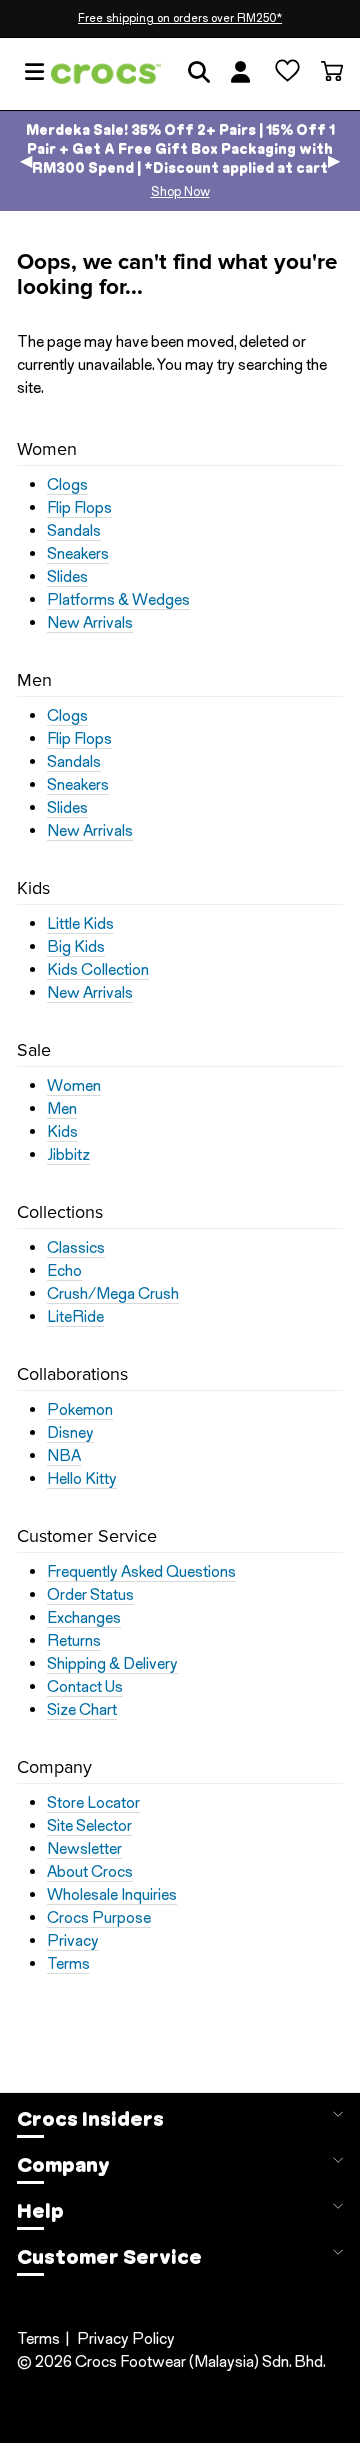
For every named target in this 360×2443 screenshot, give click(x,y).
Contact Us (85, 1687)
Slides (67, 577)
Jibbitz (68, 1155)
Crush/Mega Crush (113, 1294)
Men (62, 1109)
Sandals (74, 531)
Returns (74, 1641)
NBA (64, 1456)
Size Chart (82, 1710)
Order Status (90, 1595)
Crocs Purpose (99, 1918)
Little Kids (80, 924)
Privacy (73, 1941)
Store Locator (93, 1803)
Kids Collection (98, 970)
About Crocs (90, 1872)
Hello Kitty (82, 1479)
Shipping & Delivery (112, 1664)
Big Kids (76, 947)
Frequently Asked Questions (141, 1572)
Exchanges (84, 1618)
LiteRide (75, 1317)
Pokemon (80, 1410)
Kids (62, 1132)
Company (63, 2165)
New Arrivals (90, 623)
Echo (64, 1271)
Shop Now (180, 191)
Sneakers (78, 554)
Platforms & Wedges (118, 600)
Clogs (67, 485)
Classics (76, 1248)
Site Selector (89, 1826)
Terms (68, 1964)
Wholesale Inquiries (112, 1895)
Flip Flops (79, 508)
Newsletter (84, 1849)
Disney (70, 1433)
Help (40, 2211)
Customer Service (109, 2257)
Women (74, 1086)
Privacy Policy (126, 2338)
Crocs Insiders (90, 2119)
